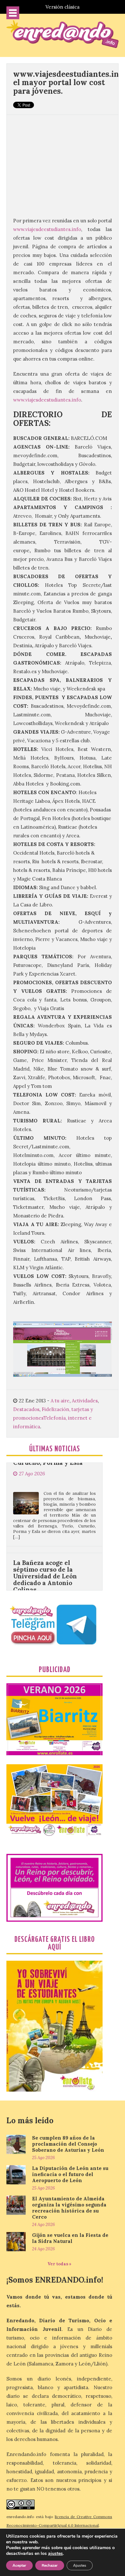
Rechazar (50, 2565)
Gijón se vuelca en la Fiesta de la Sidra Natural (70, 2238)
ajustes (55, 2554)
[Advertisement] (63, 162)
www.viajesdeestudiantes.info (47, 229)
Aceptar (19, 2565)
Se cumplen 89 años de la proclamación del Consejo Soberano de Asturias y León (68, 2144)
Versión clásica (63, 7)
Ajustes (80, 2565)
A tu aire (60, 1401)
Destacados (26, 1409)
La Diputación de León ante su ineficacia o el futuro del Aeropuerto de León (70, 2174)
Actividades (85, 1401)
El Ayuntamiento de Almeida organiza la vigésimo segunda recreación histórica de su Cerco (69, 2208)
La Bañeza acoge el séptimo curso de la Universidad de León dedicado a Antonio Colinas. (45, 1540)
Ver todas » (59, 2264)
